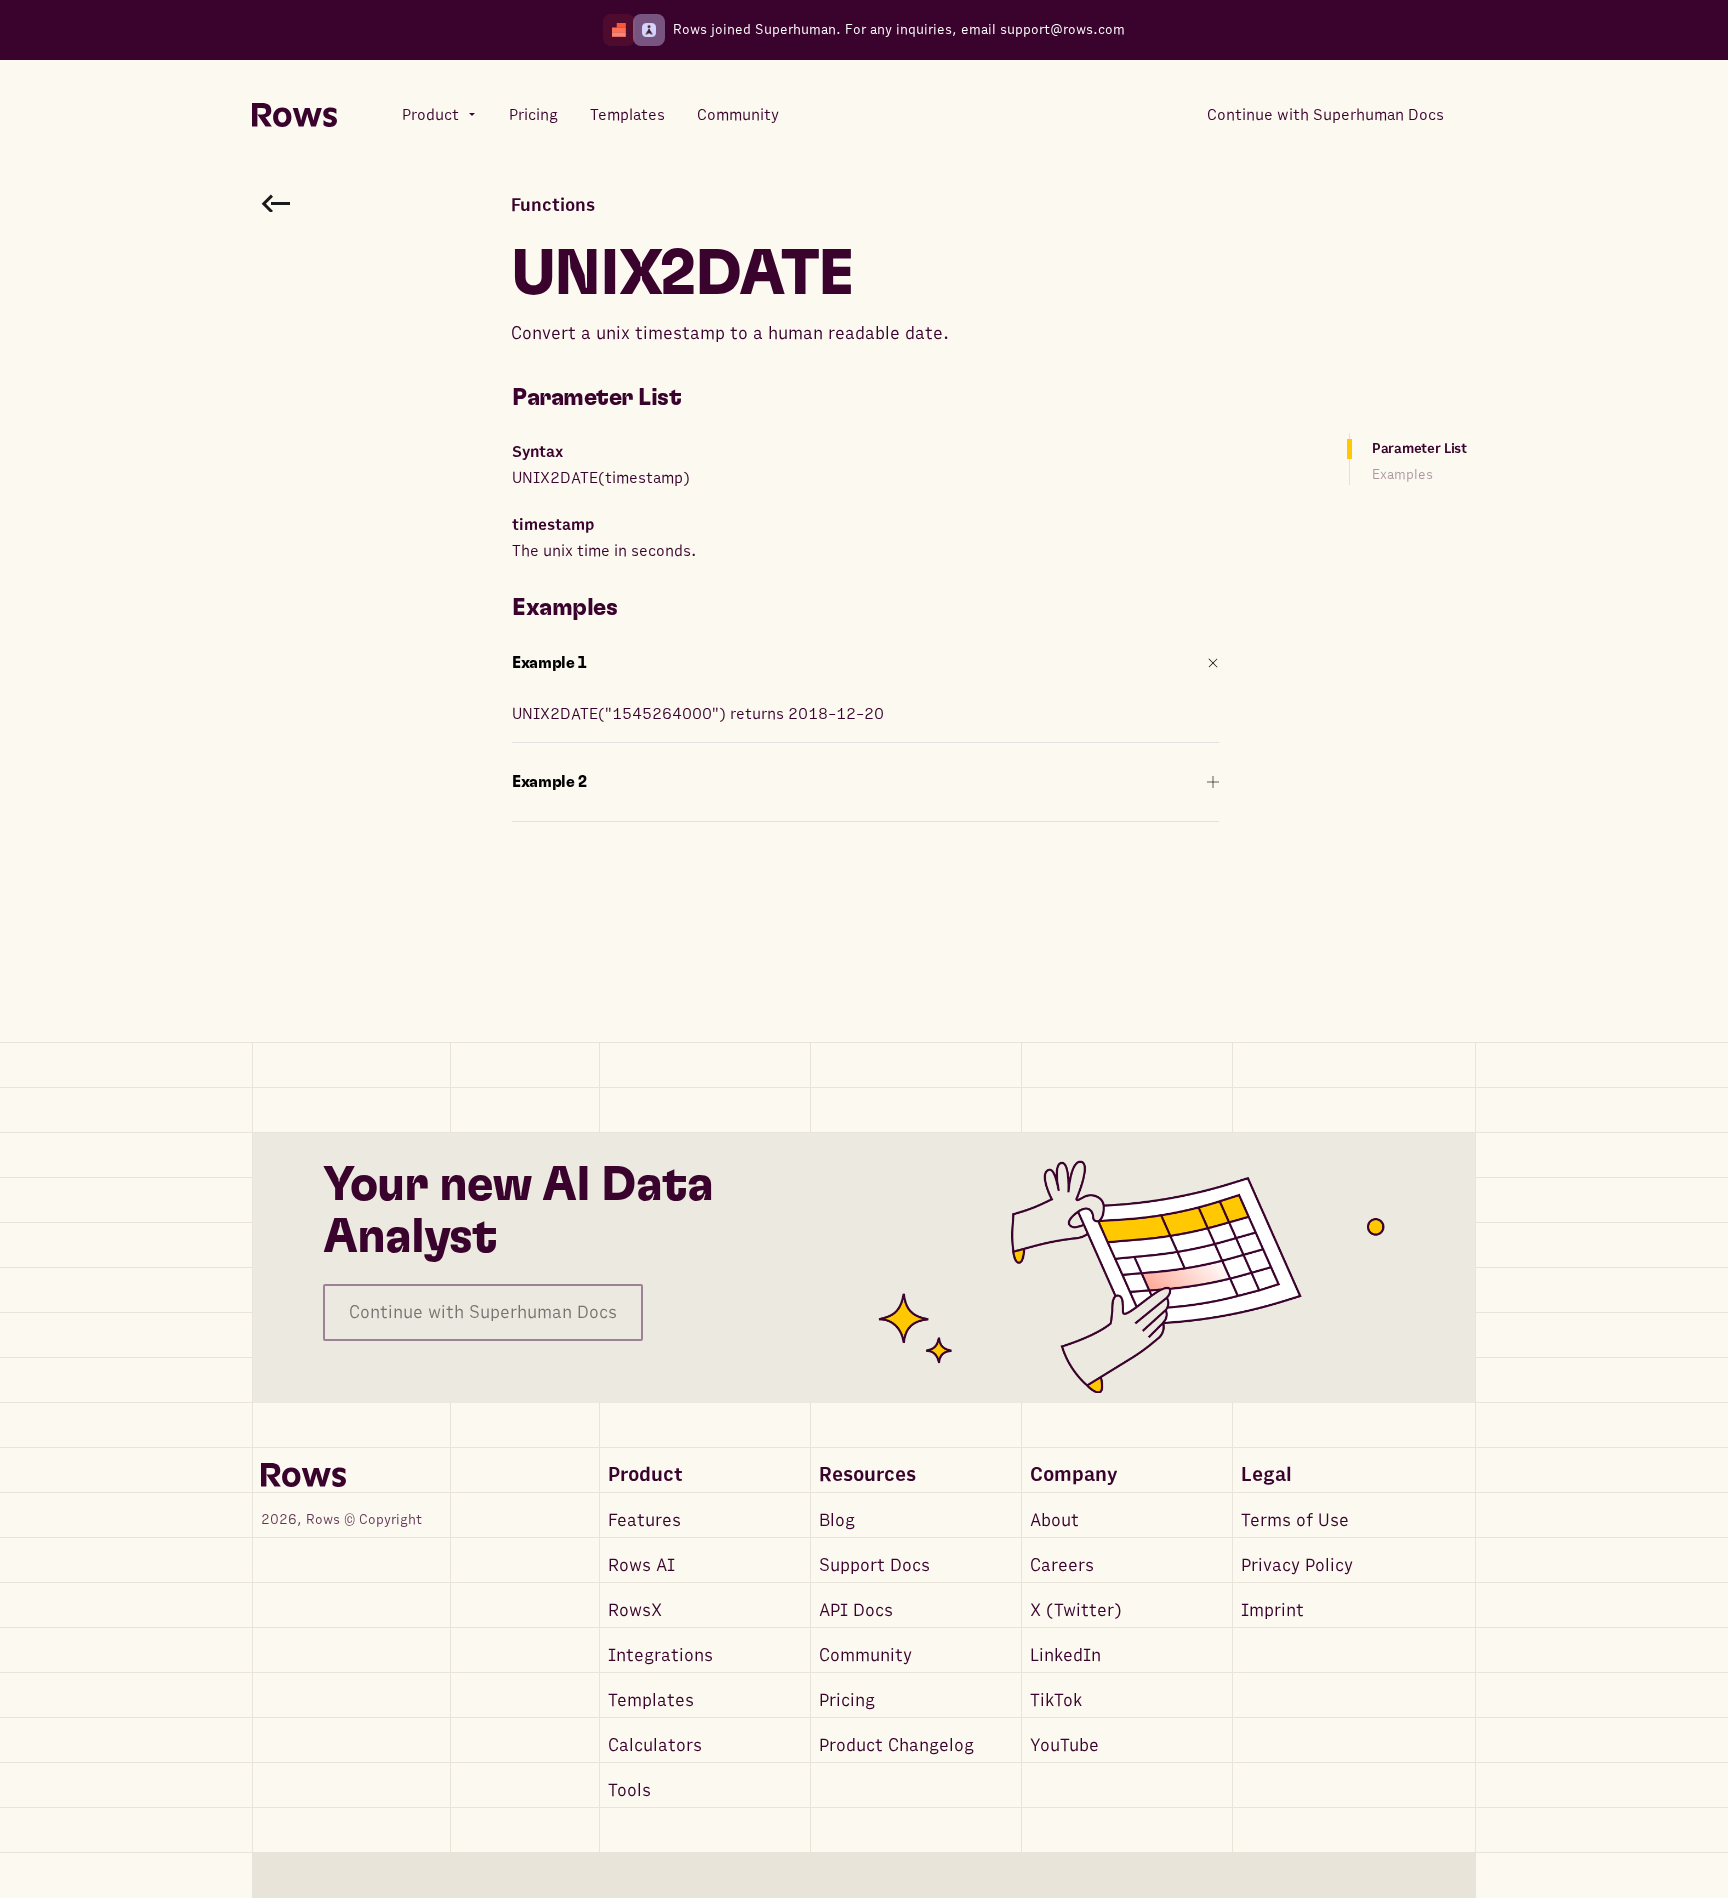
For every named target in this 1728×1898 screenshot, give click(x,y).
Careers (1062, 1565)
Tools (629, 1790)
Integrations (660, 1655)
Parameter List (1419, 448)
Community (865, 1655)
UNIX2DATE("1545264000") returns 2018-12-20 (698, 714)
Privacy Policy (1297, 1565)
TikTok (1056, 1700)
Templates (651, 1700)
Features (644, 1520)
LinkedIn (1065, 1655)
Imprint (1272, 1610)
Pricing (847, 1700)
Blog (837, 1520)
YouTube (1064, 1745)
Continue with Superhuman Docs (483, 1312)
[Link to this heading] (696, 398)
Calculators (655, 1745)
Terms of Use (1295, 1520)
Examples (1402, 474)
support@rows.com (1062, 29)
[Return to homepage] (294, 115)
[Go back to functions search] (276, 203)
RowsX (635, 1610)
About (1054, 1520)
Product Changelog (896, 1745)
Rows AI (641, 1565)
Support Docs (874, 1565)
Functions (553, 205)
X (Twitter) (1076, 1610)
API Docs (856, 1610)
